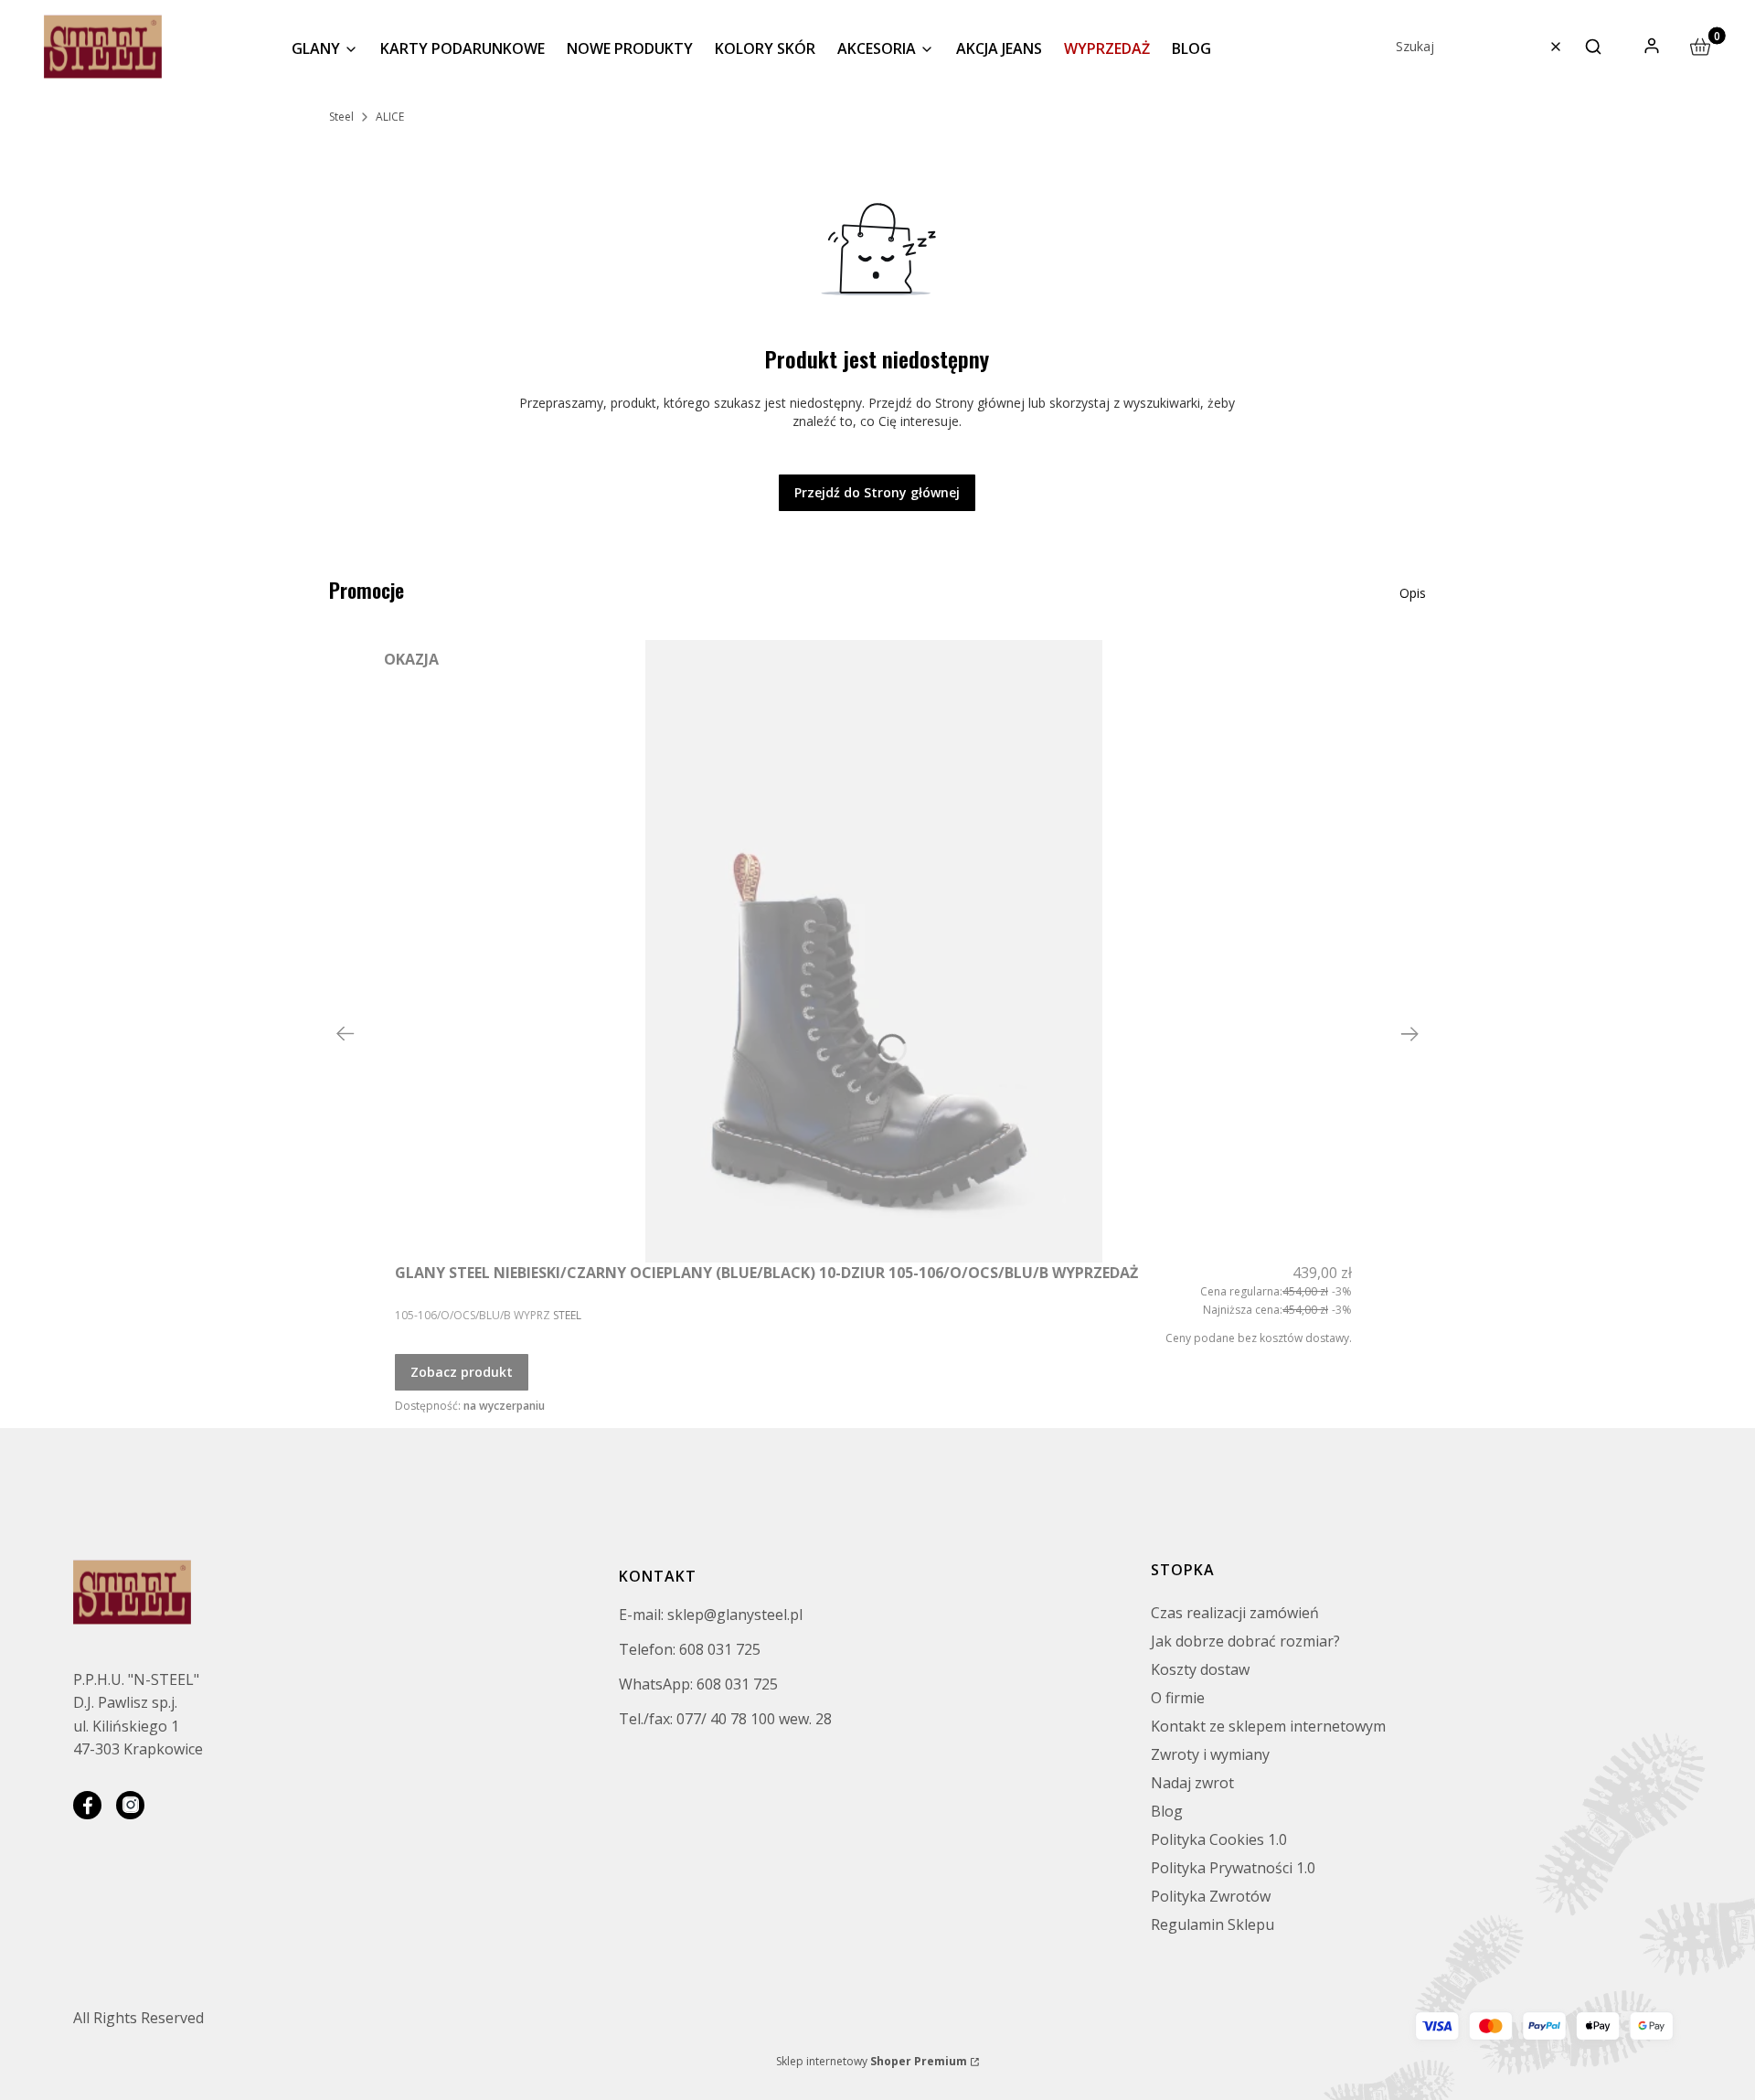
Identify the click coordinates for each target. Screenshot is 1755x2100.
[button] (1593, 47)
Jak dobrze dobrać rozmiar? (1245, 1641)
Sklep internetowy (872, 2061)
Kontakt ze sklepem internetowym (1268, 1726)
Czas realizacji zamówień (1235, 1613)
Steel (341, 117)
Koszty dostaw (1200, 1669)
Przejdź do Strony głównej (877, 492)
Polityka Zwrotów (1211, 1896)
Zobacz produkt (462, 1372)
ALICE (390, 117)
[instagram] (130, 1805)
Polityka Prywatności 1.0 (1233, 1868)
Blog (1167, 1811)
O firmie (1178, 1698)
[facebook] (87, 1805)
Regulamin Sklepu (1213, 1924)
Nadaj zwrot (1192, 1783)
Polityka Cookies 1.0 (1219, 1839)
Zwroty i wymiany (1210, 1754)
